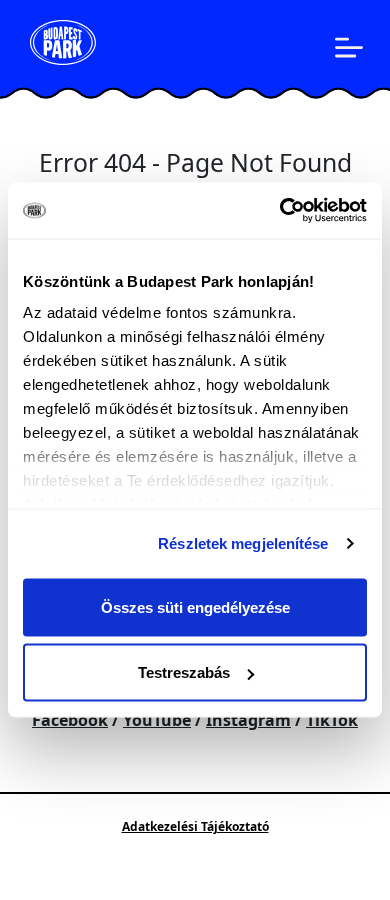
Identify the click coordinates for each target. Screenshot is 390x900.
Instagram (248, 720)
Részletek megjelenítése (243, 543)
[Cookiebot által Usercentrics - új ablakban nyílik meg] (280, 211)
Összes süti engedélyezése (195, 606)
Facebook (70, 720)
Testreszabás (184, 672)
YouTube (157, 720)
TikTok (332, 720)
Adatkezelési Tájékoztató (195, 826)
